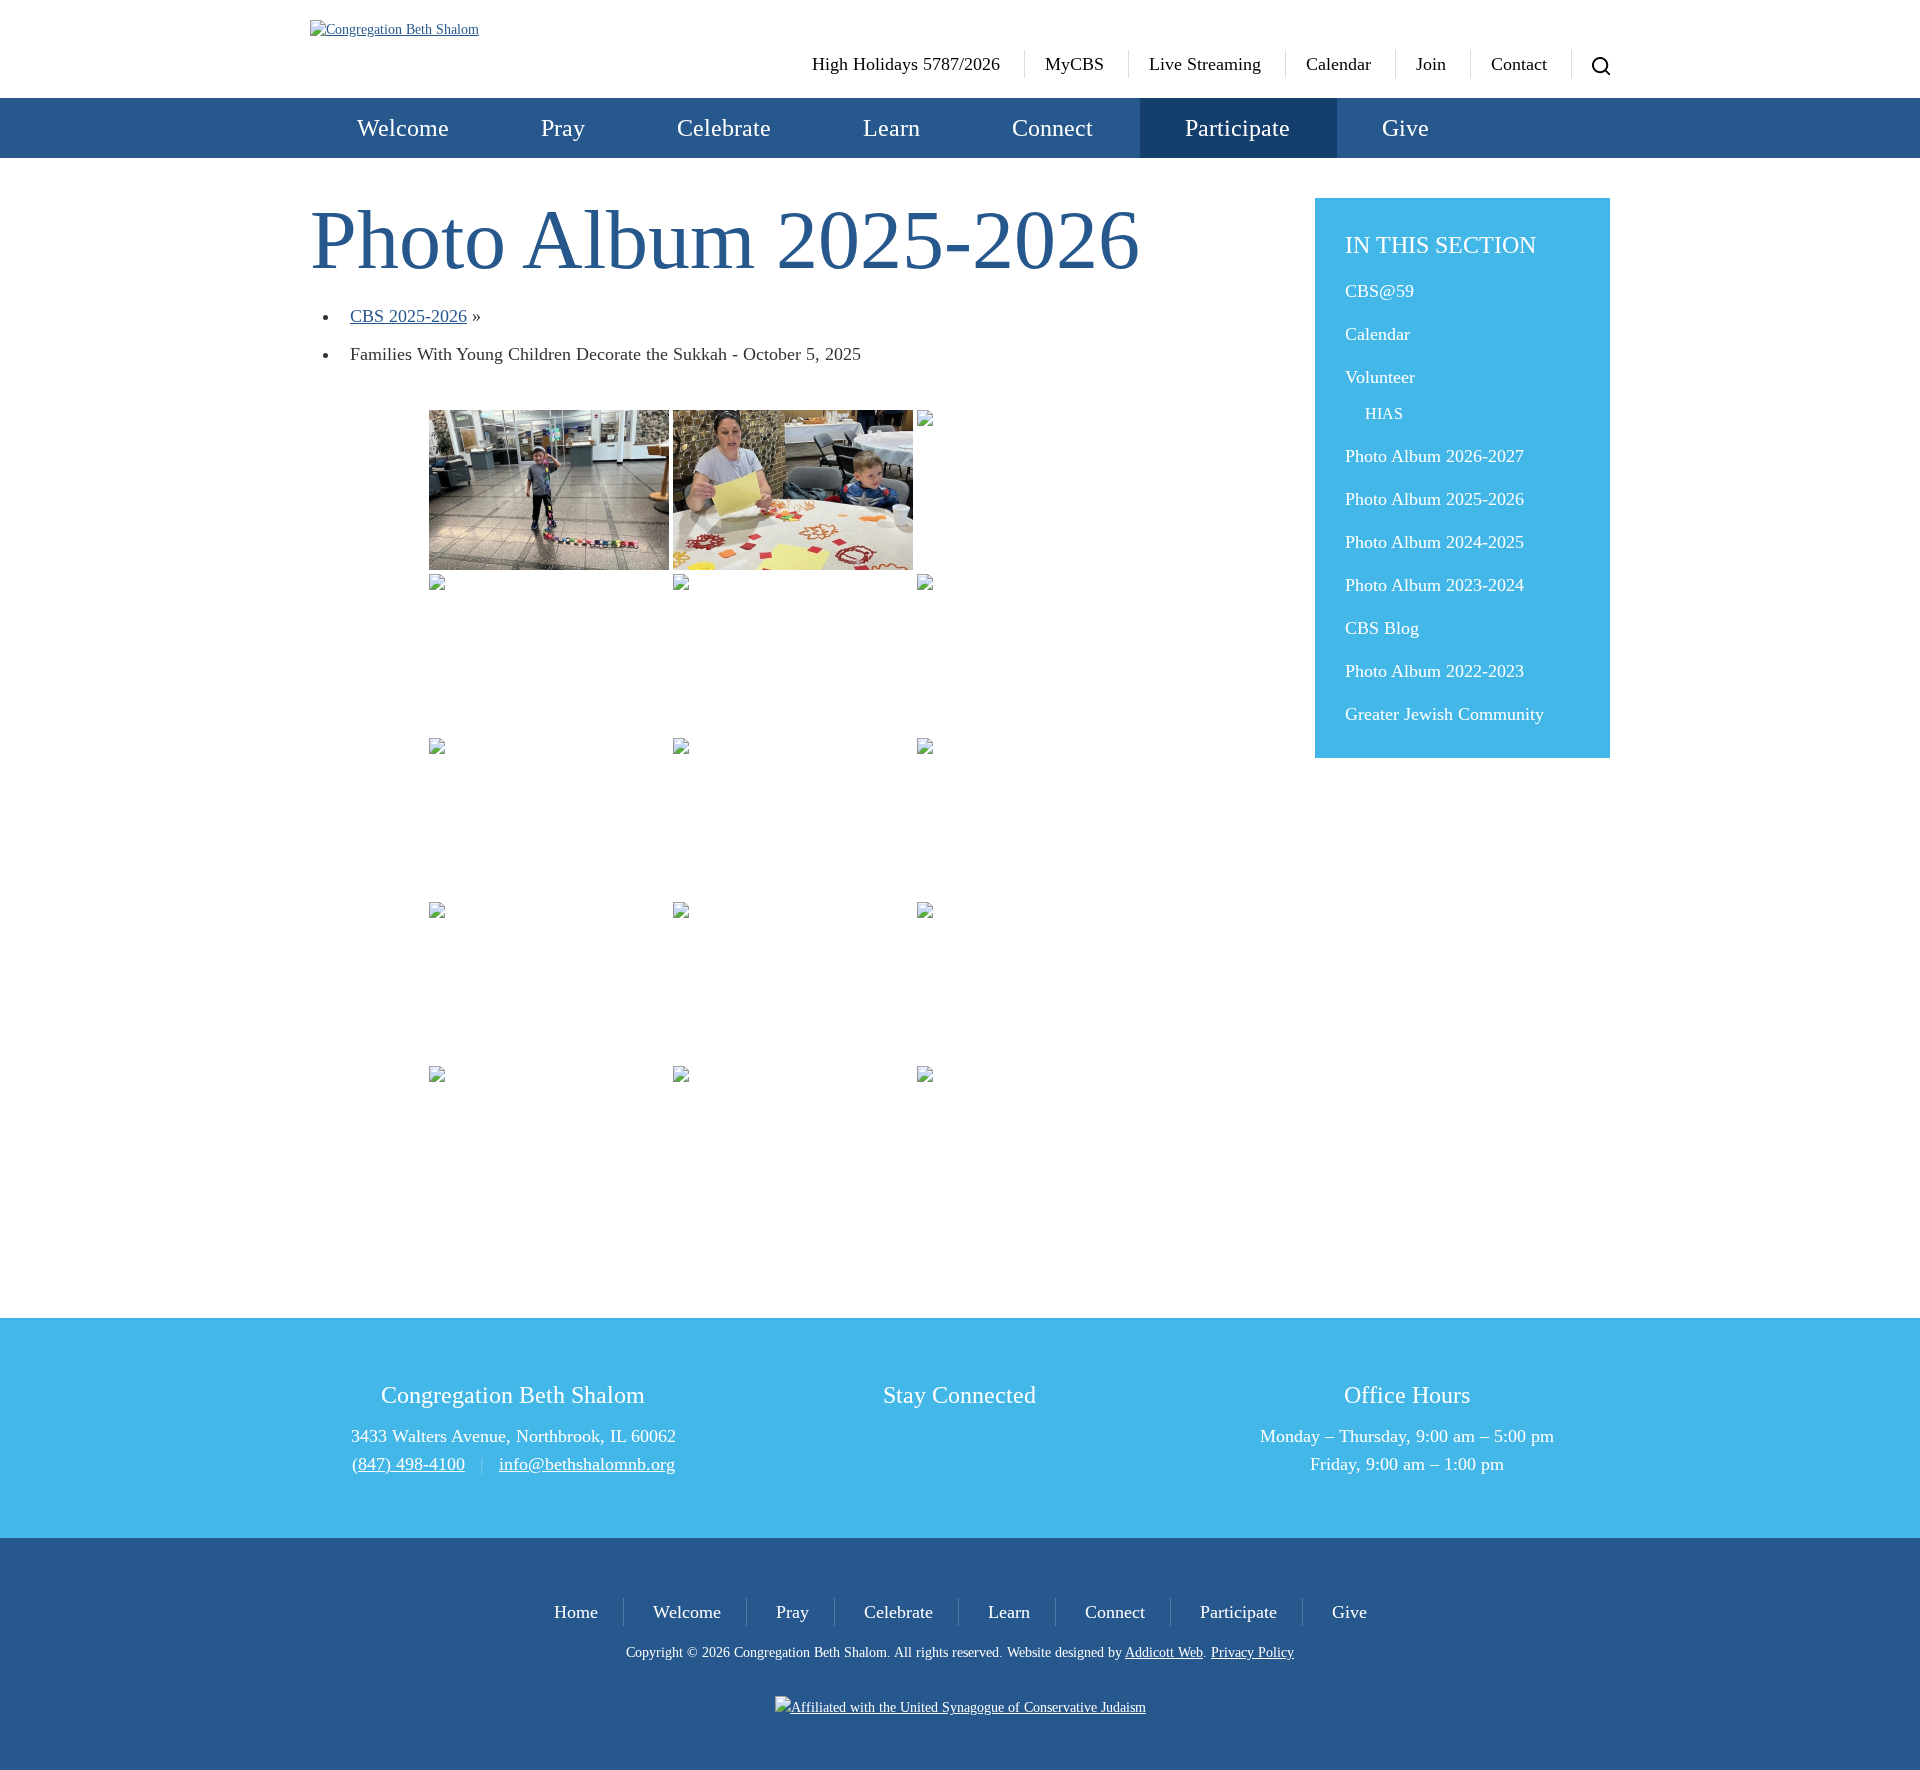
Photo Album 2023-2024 (1434, 585)
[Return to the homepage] (457, 30)
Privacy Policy (1252, 1652)
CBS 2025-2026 (408, 316)
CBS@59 (1379, 291)
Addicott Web (1164, 1652)
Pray (563, 128)
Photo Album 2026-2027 (1434, 456)
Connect (1052, 128)
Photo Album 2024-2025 (1434, 542)
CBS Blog (1382, 628)
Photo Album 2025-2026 (1434, 499)
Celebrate (724, 128)
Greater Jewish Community (1444, 714)
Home (576, 1612)
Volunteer (1380, 377)
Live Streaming (1205, 64)
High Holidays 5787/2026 (906, 64)
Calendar (1338, 64)
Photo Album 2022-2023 (1434, 671)
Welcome (403, 128)
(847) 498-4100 (408, 1464)
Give (1405, 128)
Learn (891, 128)
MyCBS (1074, 64)
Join (1431, 64)
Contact (1519, 64)
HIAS (1384, 413)
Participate (1237, 128)
